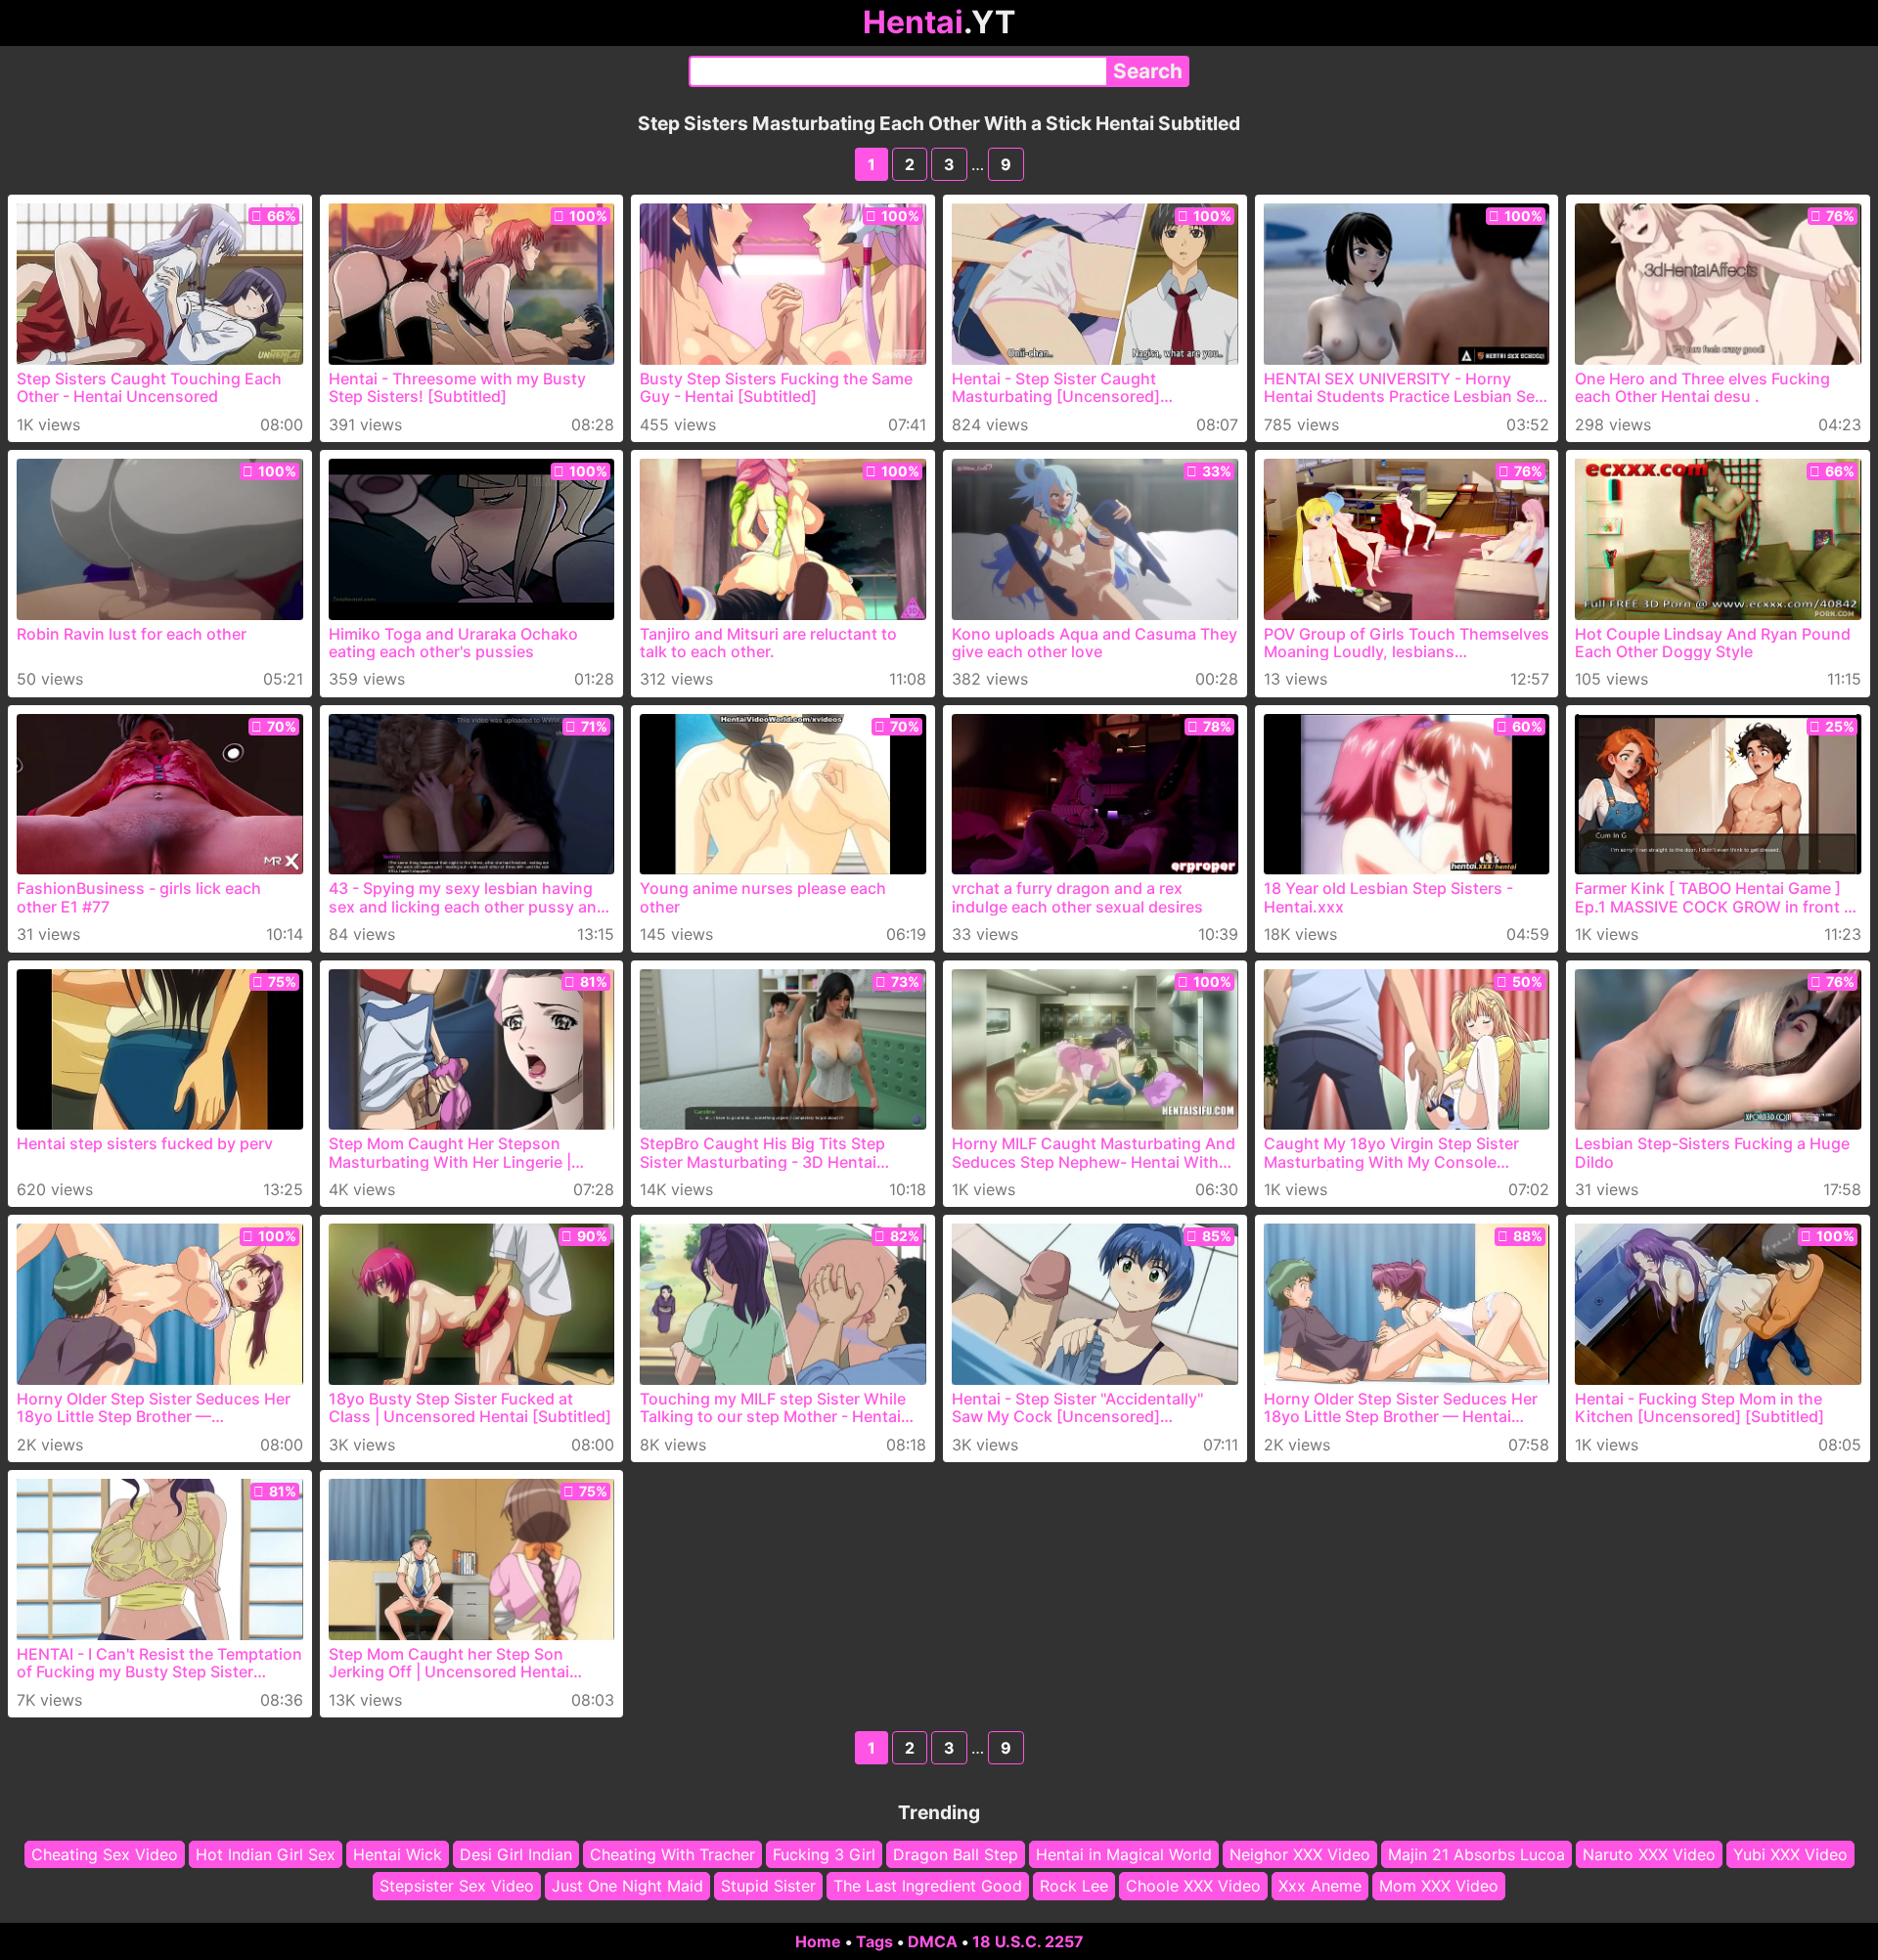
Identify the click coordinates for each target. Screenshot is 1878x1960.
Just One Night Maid (627, 1887)
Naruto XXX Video (1649, 1854)
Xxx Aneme (1320, 1887)
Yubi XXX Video (1790, 1854)
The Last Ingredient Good (928, 1887)
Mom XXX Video (1439, 1887)
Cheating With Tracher (672, 1854)
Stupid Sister (768, 1887)
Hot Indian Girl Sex (266, 1854)
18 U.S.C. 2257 (1028, 1941)
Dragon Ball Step (956, 1854)
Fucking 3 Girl (824, 1854)
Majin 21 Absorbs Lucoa (1476, 1854)
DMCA (933, 1941)
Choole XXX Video (1193, 1887)
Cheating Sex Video (105, 1854)
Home (818, 1941)
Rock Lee (1074, 1887)
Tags (874, 1941)
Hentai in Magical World (1124, 1854)
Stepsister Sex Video (457, 1887)
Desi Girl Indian (516, 1854)
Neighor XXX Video (1300, 1854)
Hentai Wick (398, 1854)
